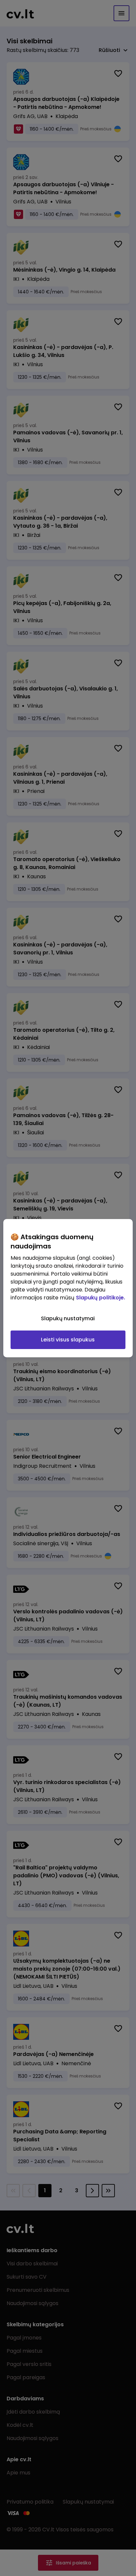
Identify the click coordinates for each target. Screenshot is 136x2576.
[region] (68, 1288)
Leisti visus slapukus (68, 1340)
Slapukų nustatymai (68, 1318)
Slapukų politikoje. (101, 1298)
